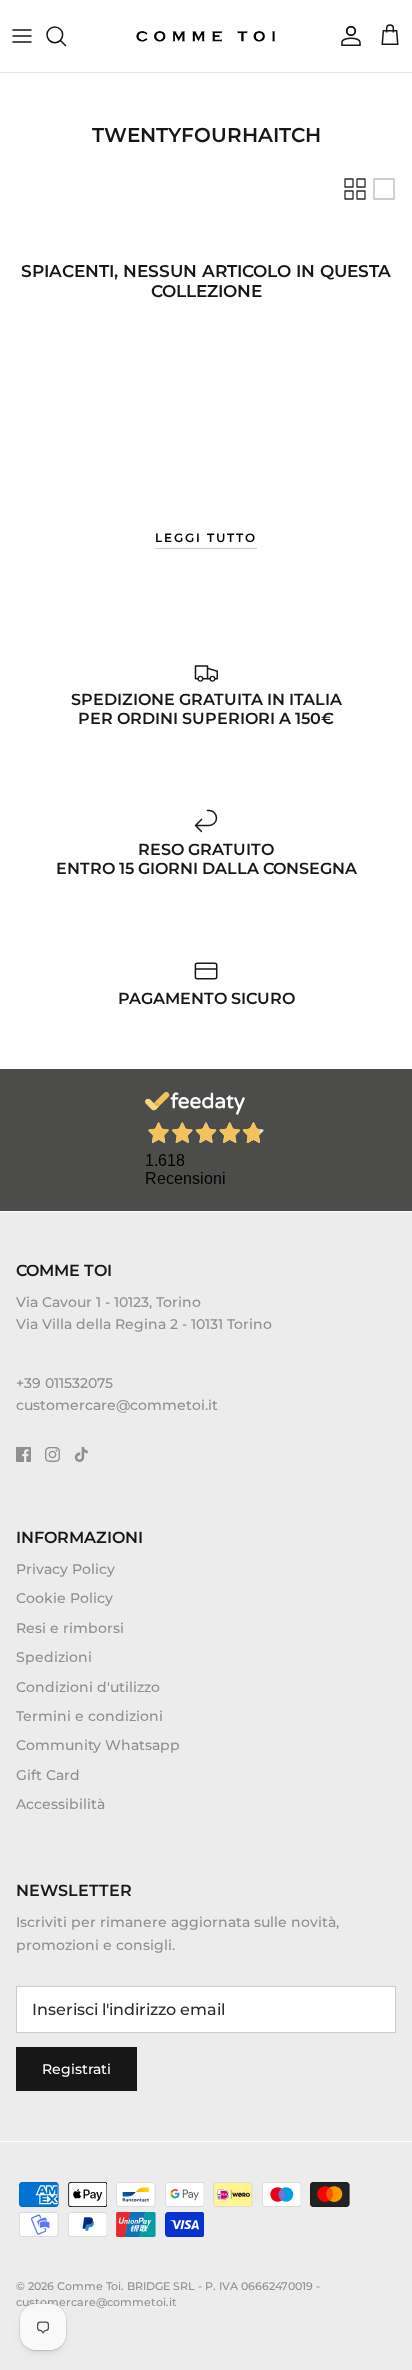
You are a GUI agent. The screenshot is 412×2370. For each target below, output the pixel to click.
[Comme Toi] (206, 36)
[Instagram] (52, 1454)
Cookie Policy (64, 1598)
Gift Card (48, 1775)
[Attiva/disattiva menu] (22, 36)
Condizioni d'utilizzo (88, 1687)
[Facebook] (23, 1454)
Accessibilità (60, 1804)
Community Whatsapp (98, 1745)
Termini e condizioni (89, 1716)
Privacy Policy (65, 1569)
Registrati (76, 2069)
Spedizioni (54, 1657)
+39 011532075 (64, 1383)
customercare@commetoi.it (117, 1405)
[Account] (346, 36)
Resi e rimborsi (70, 1628)
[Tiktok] (81, 1454)
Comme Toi (89, 2286)
